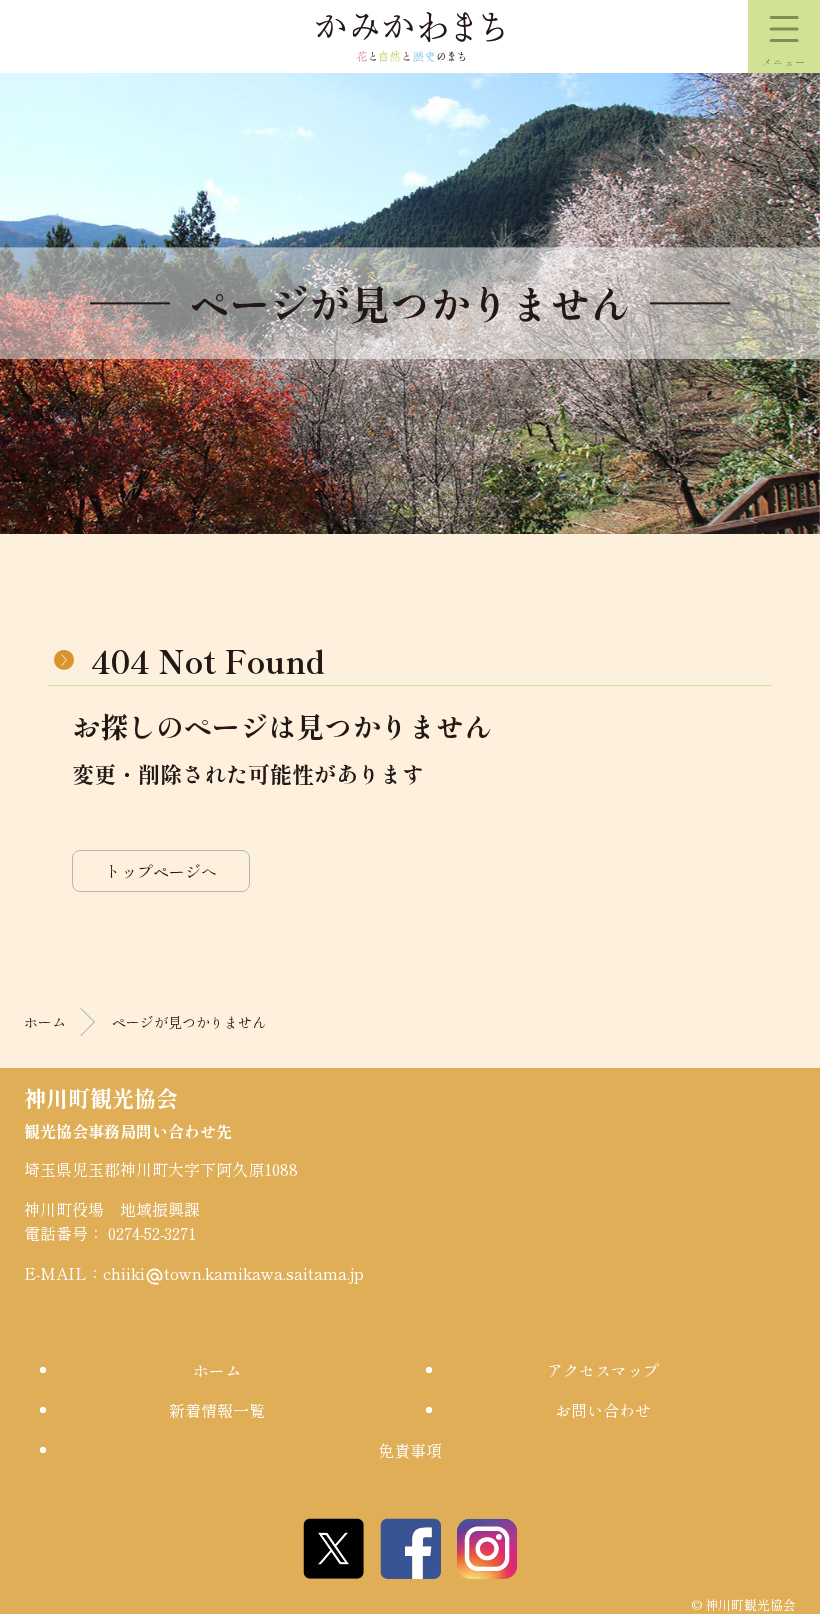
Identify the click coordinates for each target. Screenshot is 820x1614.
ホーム (45, 1022)
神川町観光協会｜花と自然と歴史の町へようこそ (410, 37)
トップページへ (161, 871)
